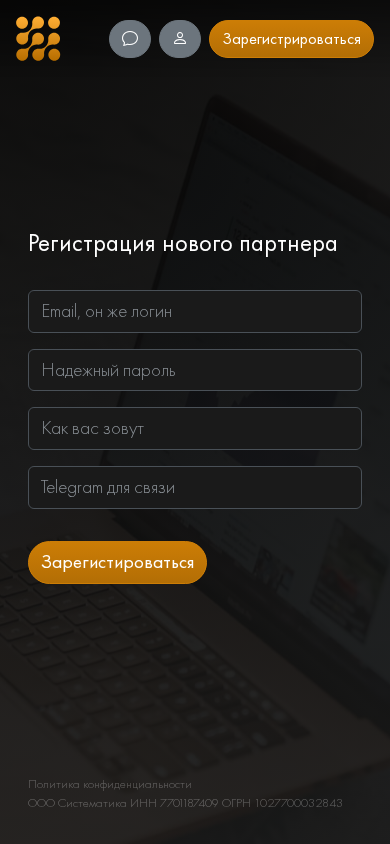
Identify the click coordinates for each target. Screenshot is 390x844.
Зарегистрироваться (291, 38)
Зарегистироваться (117, 561)
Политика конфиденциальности (110, 783)
